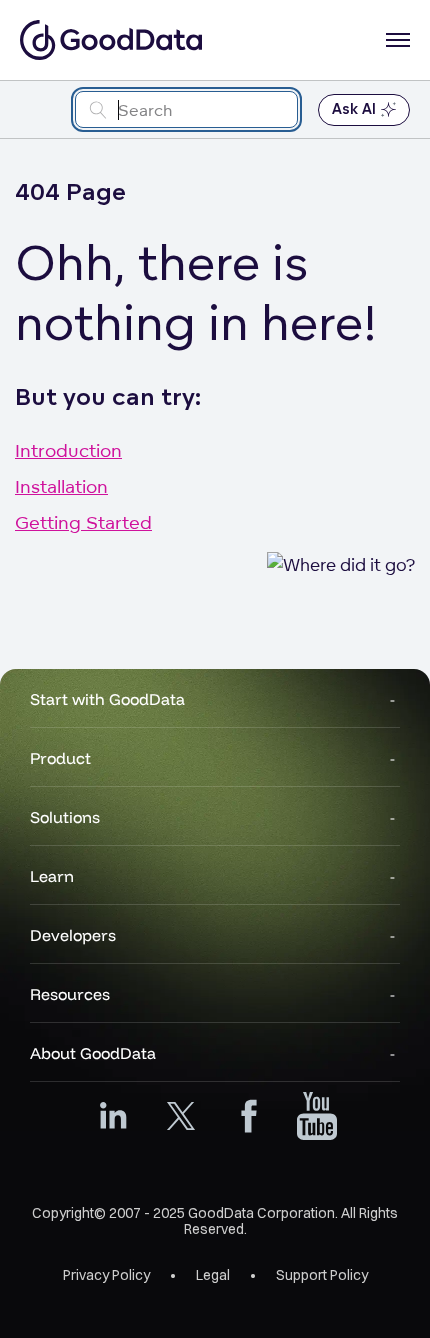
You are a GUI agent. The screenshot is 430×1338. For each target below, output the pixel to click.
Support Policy (322, 1275)
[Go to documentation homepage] (111, 40)
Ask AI (354, 109)
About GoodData (93, 1053)
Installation (61, 486)
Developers (73, 935)
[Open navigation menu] (398, 40)
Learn (52, 876)
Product (60, 758)
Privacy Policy (106, 1275)
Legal (213, 1275)
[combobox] (186, 109)
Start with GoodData (107, 699)
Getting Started (83, 522)
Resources (70, 994)
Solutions (65, 817)
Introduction (68, 450)
